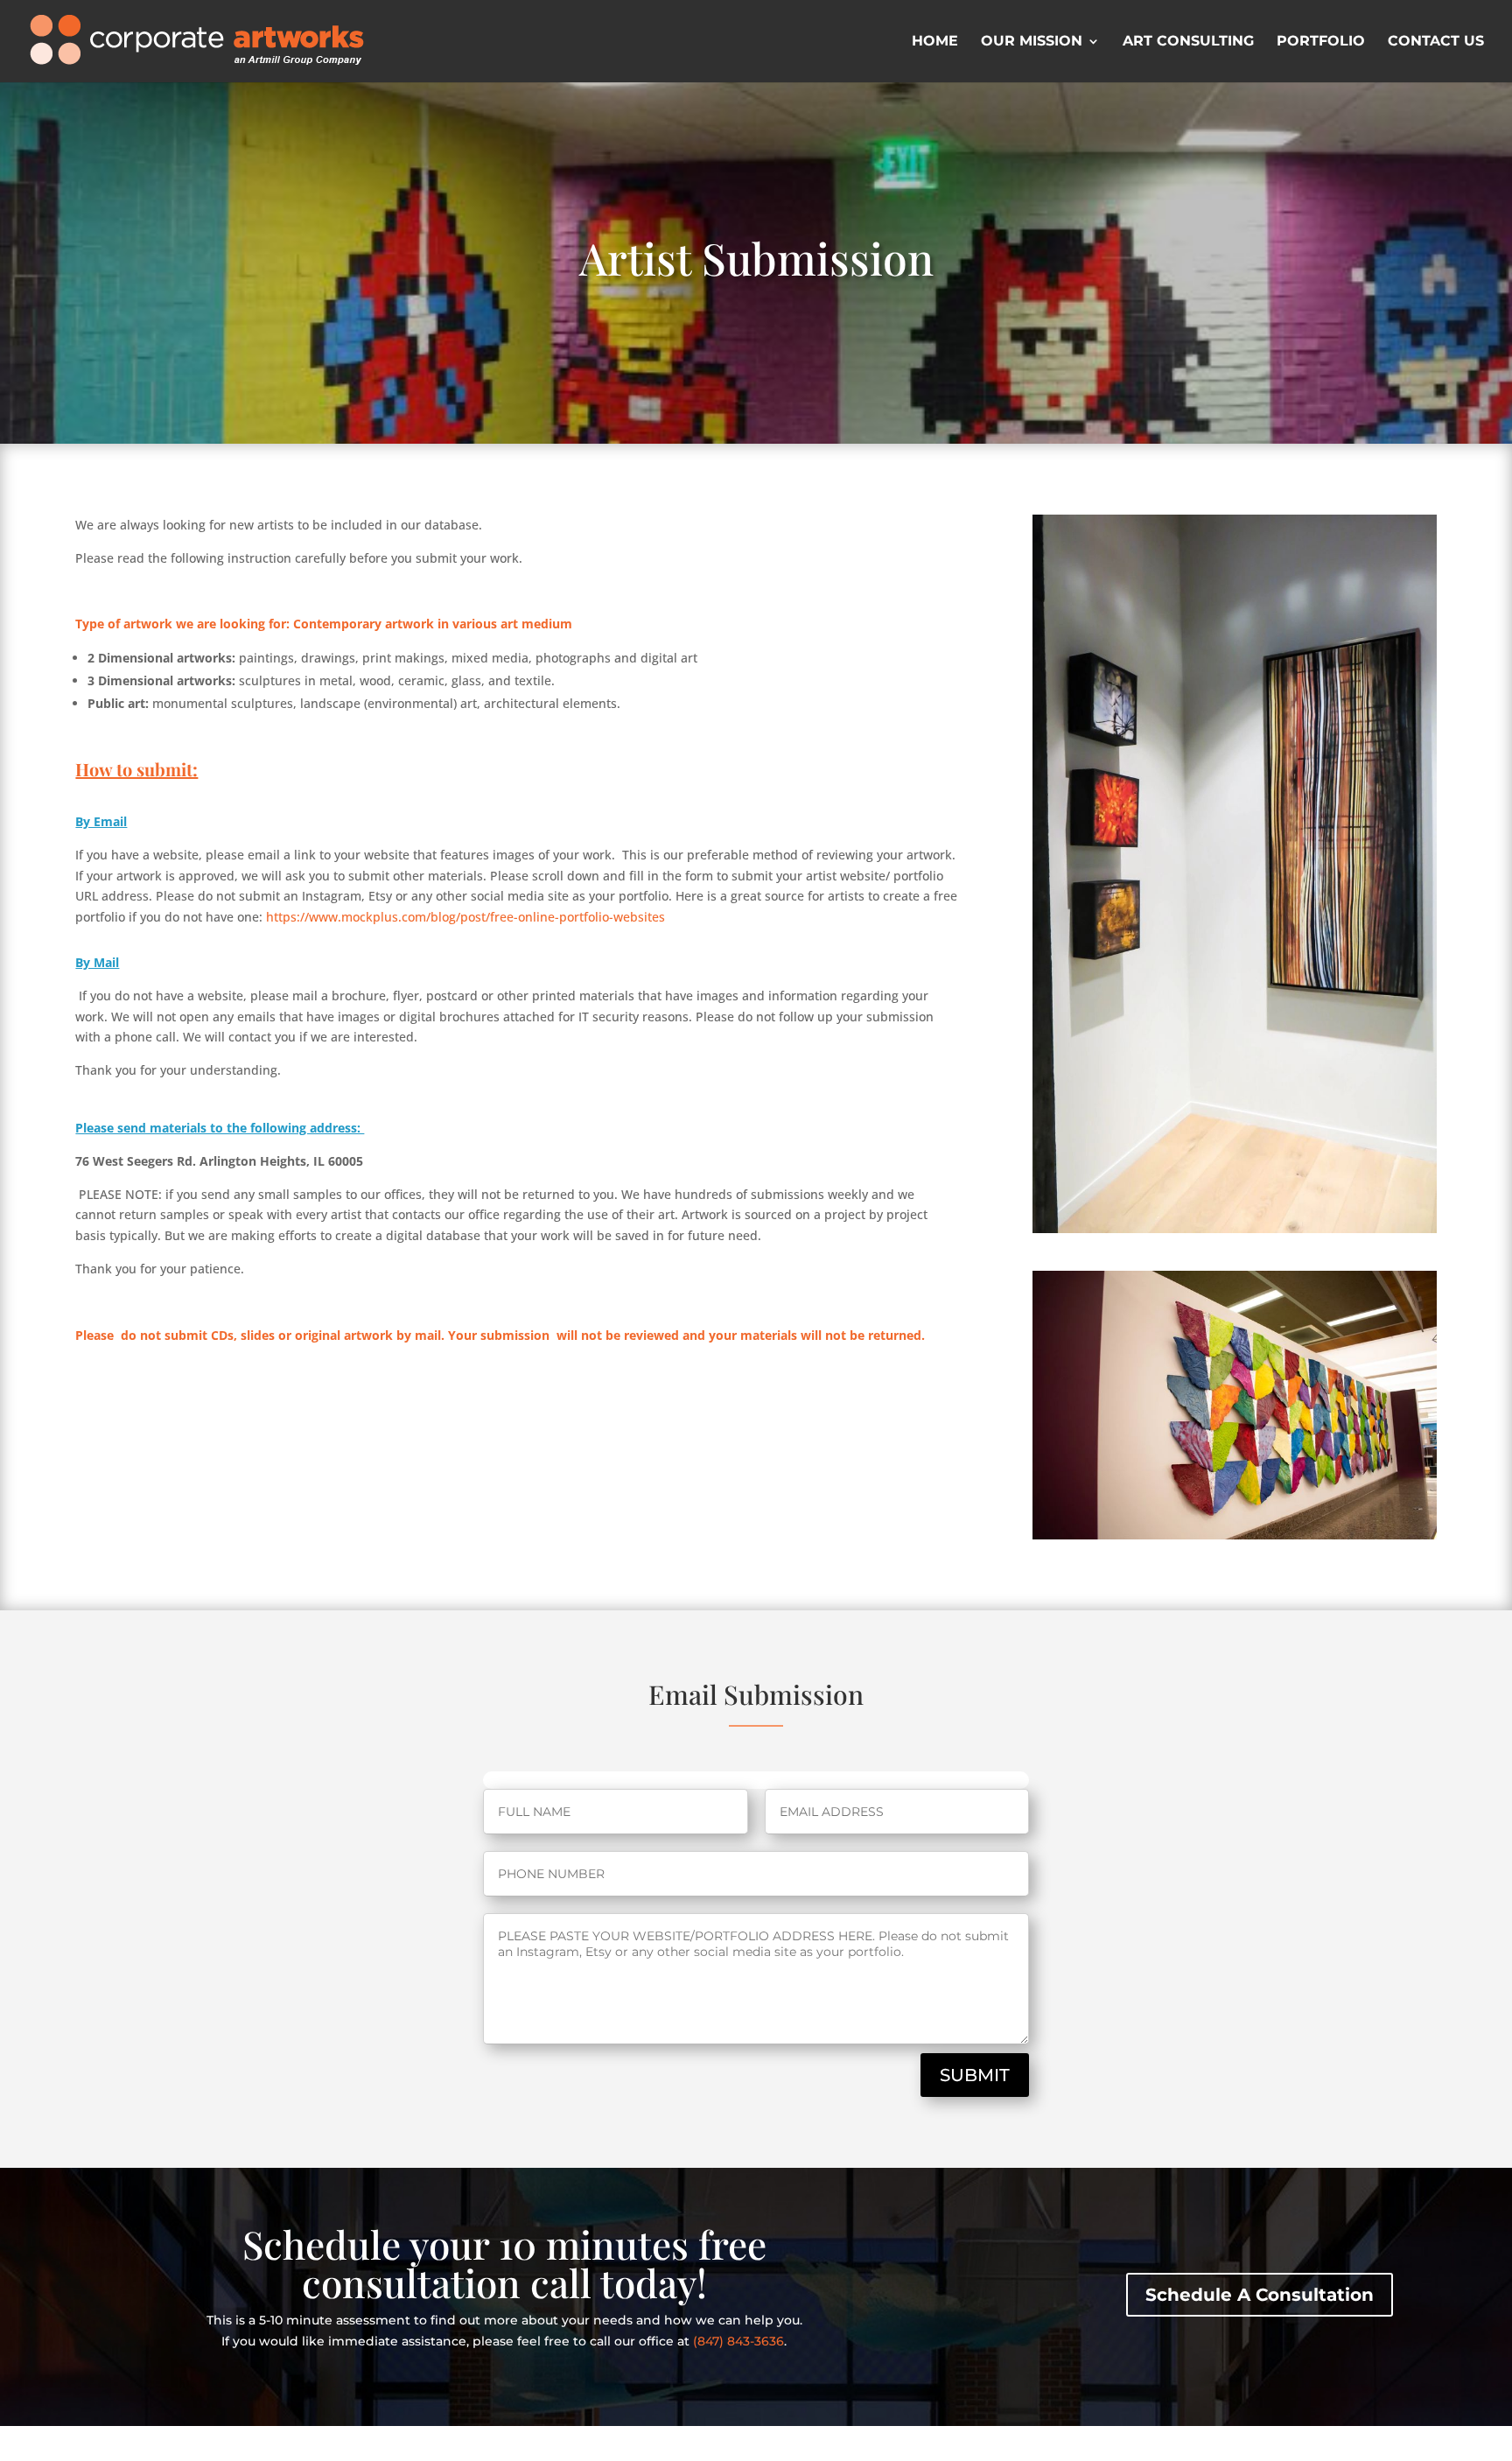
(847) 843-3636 (738, 2341)
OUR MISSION (1032, 42)
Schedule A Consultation (1260, 2295)
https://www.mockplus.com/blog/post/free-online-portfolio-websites (465, 917)
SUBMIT (975, 2075)
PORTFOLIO (1321, 42)
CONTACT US (1436, 42)
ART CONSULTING (1188, 42)
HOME (935, 42)
